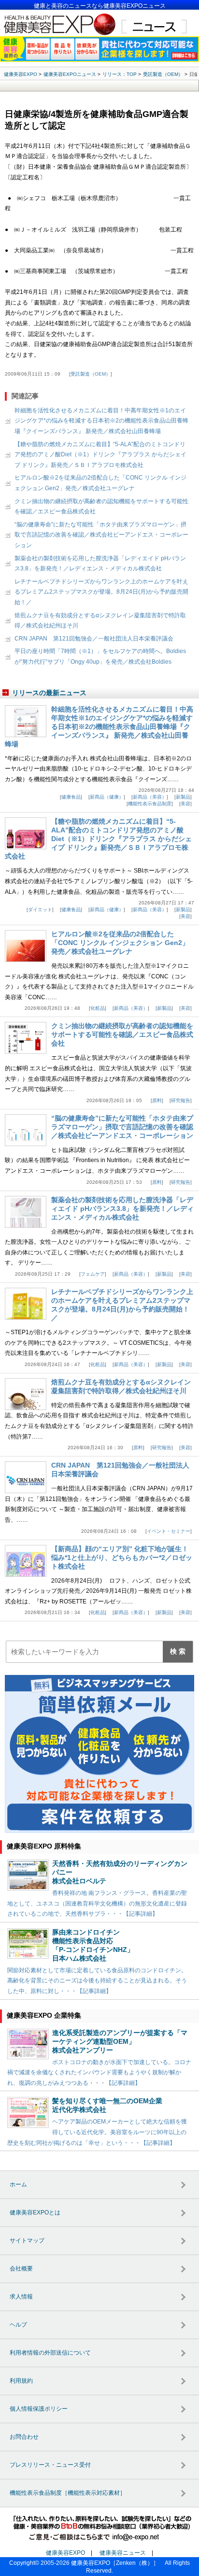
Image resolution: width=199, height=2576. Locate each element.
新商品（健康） (107, 797)
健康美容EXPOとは (35, 2212)
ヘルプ (18, 2325)
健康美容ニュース (123, 2553)
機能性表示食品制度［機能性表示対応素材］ (68, 2493)
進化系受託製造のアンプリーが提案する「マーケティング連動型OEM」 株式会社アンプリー (120, 2041)
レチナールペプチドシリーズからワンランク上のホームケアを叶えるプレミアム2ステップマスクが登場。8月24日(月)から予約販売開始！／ (101, 592)
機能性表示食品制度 (150, 804)
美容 (185, 804)
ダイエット (40, 910)
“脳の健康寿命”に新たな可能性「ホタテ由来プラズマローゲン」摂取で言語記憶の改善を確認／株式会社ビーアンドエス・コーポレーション (101, 535)
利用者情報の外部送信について (50, 2353)
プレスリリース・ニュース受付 (50, 2465)
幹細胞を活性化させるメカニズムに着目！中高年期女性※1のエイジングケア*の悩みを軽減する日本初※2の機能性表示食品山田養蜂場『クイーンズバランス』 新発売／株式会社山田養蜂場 (101, 421)
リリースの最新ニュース (49, 693)
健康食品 (71, 797)
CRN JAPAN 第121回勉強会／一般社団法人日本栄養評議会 (94, 639)
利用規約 (21, 2381)
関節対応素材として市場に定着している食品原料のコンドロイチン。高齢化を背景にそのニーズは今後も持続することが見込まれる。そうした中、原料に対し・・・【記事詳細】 (97, 1981)
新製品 (183, 797)
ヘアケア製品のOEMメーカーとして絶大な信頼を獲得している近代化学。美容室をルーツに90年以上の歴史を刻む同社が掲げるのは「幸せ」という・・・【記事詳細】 (97, 2132)
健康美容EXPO (65, 2553)
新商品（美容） (150, 797)
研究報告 (181, 1100)
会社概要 (21, 2269)
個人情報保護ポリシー (39, 2409)
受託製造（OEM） (91, 374)
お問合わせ (24, 2437)
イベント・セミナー (169, 1531)
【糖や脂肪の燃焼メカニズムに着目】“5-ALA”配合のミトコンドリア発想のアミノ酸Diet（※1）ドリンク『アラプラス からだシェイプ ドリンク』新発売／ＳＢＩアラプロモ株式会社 (100, 455)
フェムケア (93, 1274)
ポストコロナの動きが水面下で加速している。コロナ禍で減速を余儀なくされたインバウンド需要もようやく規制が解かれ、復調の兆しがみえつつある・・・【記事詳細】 (99, 2073)
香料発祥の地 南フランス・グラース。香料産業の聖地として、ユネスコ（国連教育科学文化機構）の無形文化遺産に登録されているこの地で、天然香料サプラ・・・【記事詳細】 (97, 1903)
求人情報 (21, 2297)
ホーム (18, 2184)
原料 (157, 1100)
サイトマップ (27, 2241)
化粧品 (98, 1008)
